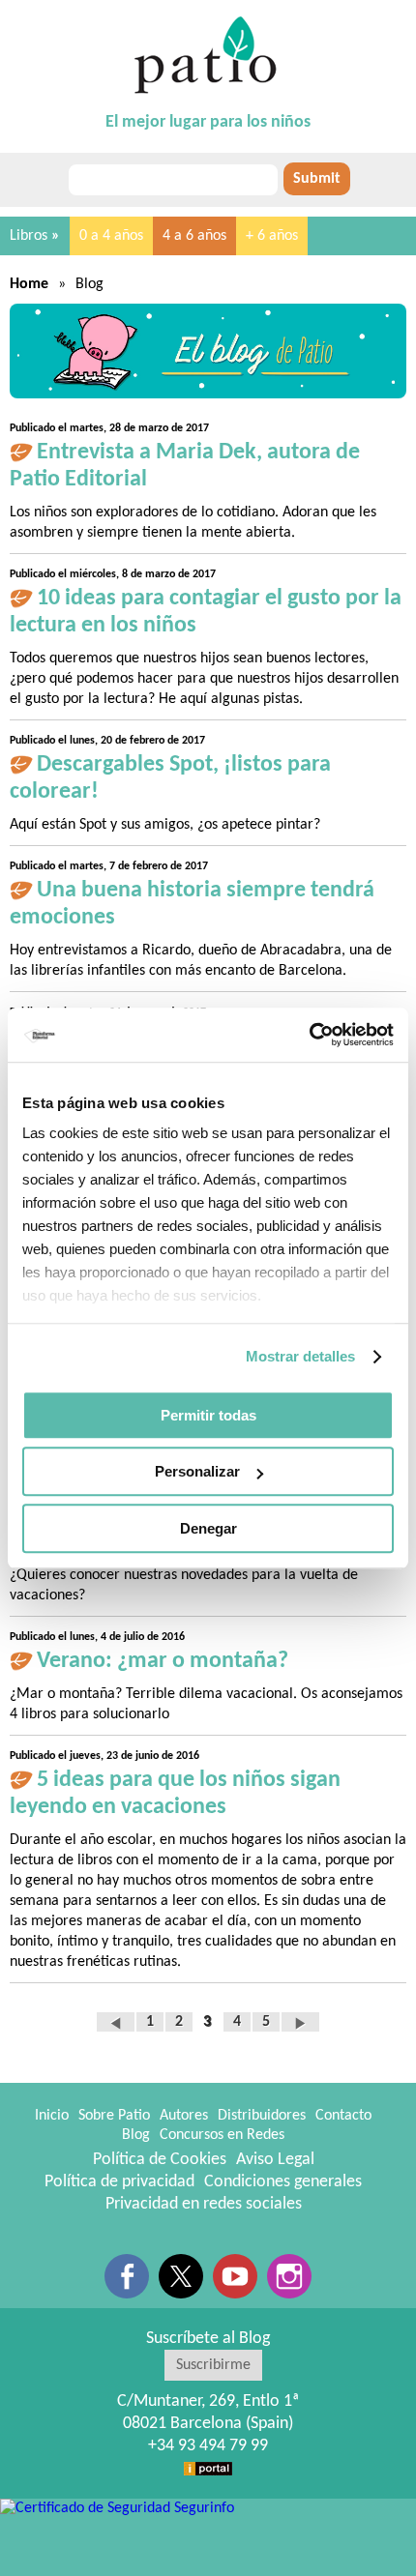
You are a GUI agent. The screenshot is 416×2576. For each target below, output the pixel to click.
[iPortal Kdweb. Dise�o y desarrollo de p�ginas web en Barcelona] (208, 2468)
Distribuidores (262, 2116)
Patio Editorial (208, 56)
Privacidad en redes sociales (204, 2204)
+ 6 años (272, 236)
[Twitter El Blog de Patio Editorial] (181, 2276)
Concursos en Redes (222, 2135)
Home (29, 284)
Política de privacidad (119, 2182)
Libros (35, 236)
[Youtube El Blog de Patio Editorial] (235, 2276)
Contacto (343, 2116)
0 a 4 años (111, 236)
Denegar (208, 1528)
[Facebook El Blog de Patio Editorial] (127, 2276)
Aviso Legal (275, 2160)
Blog (136, 2135)
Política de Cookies (160, 2160)
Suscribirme (213, 2365)
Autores (184, 2116)
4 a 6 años (194, 236)
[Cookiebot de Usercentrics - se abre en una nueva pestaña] (309, 1035)
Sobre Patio (114, 2116)
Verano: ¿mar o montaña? (163, 1661)
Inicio (52, 2116)
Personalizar (197, 1471)
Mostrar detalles (300, 1356)
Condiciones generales (283, 2182)
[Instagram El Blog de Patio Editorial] (289, 2276)
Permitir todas (208, 1415)
